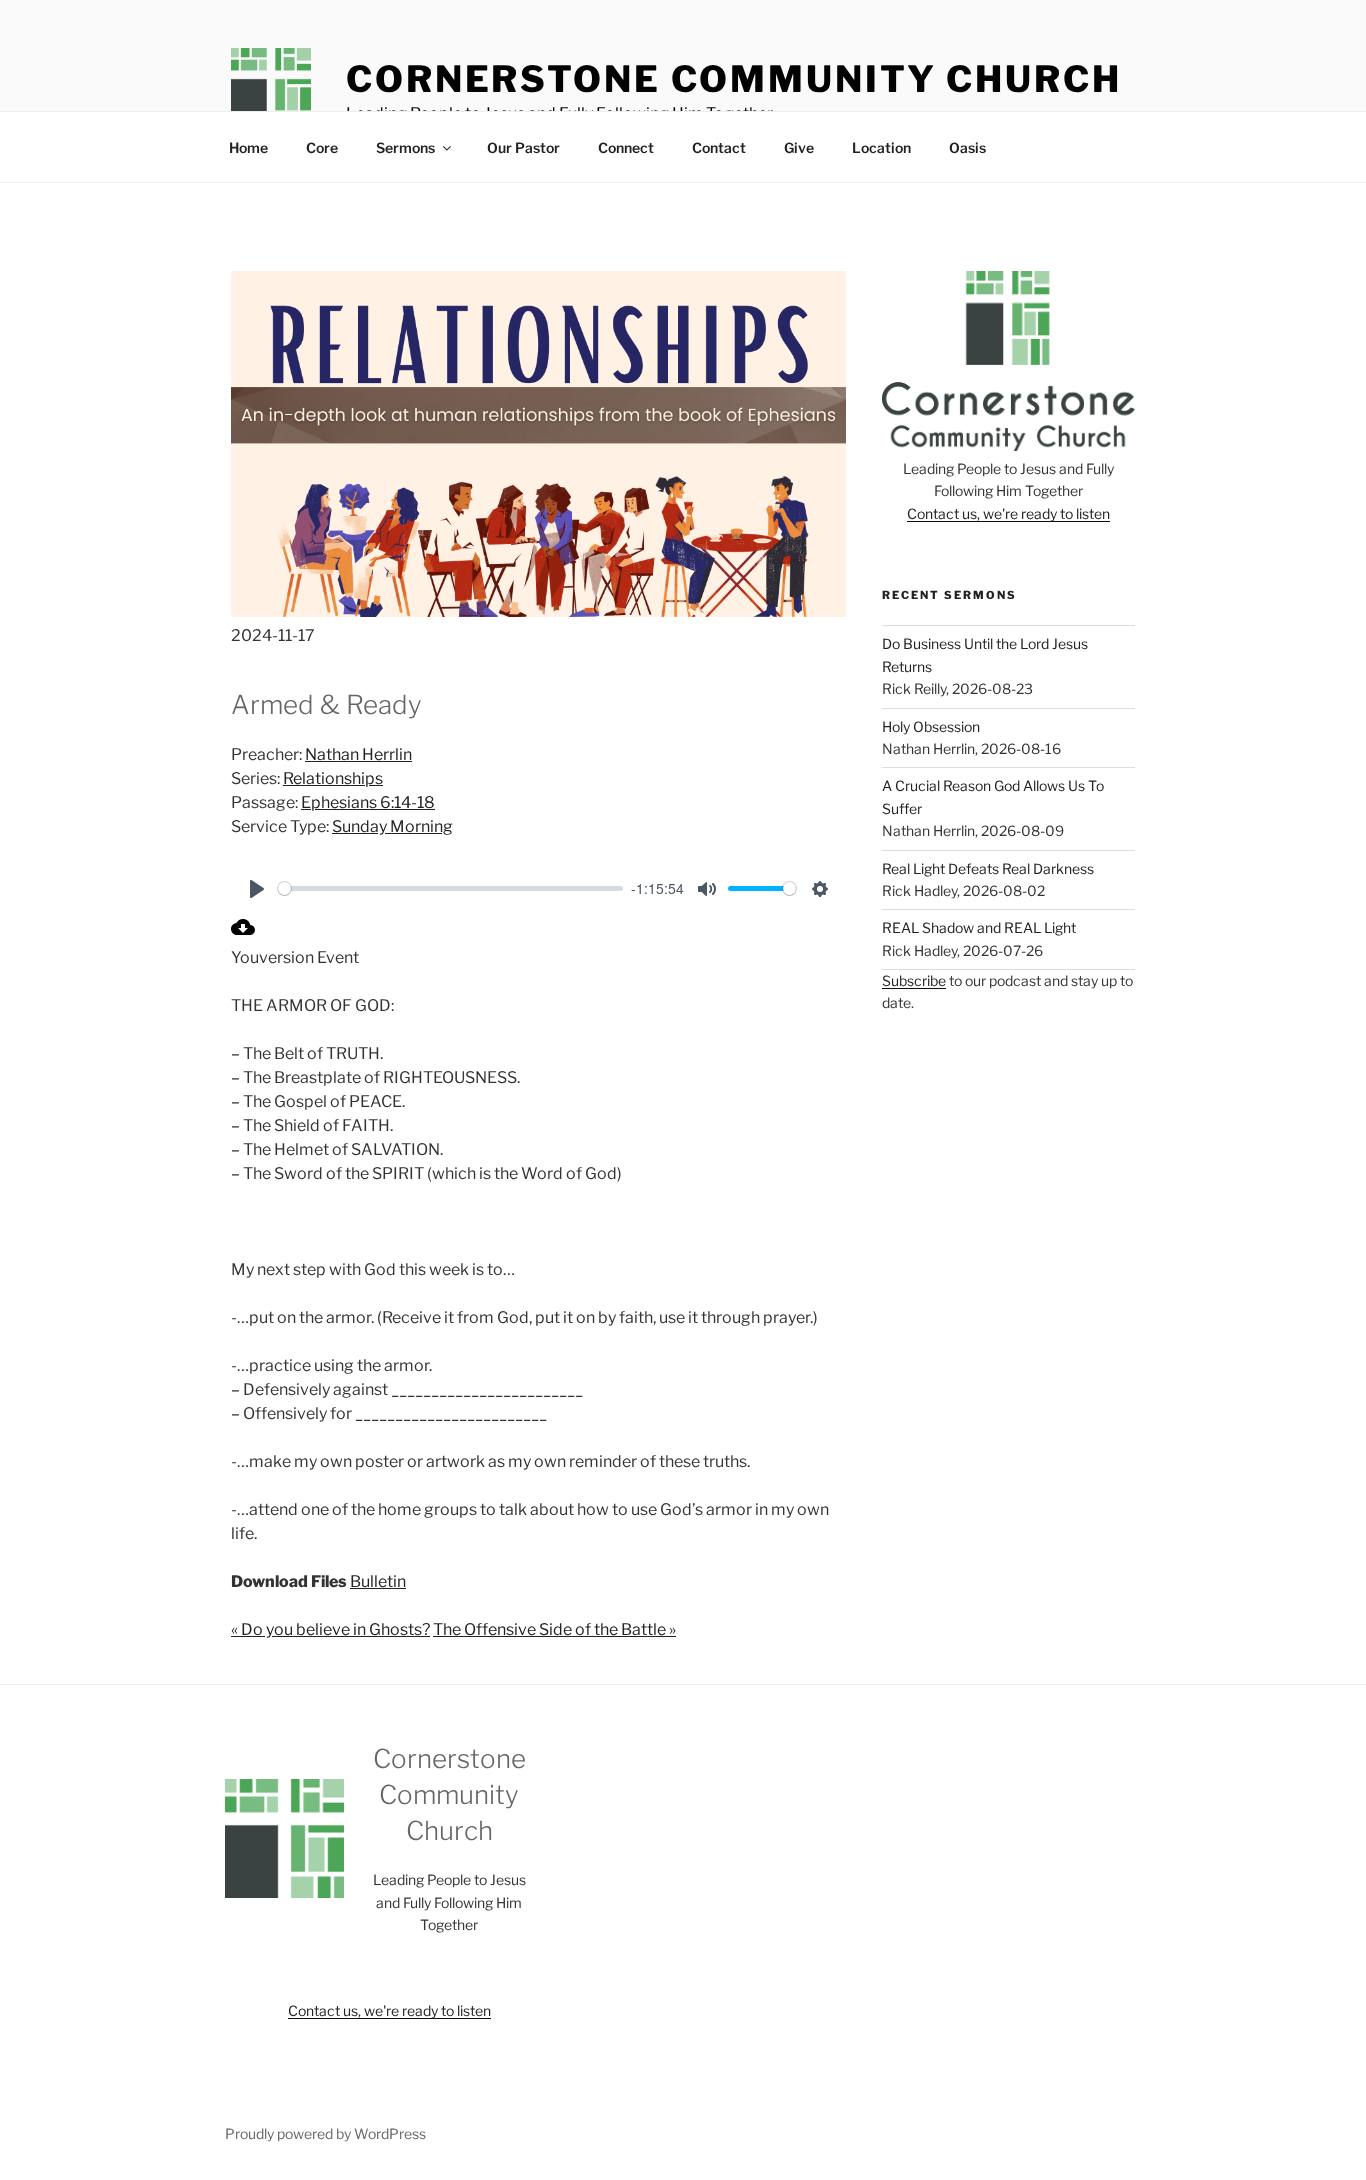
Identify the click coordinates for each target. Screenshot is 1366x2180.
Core (322, 147)
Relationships (333, 778)
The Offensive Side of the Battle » (554, 1629)
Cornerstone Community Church (734, 79)
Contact (719, 147)
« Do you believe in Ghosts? (330, 1629)
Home (248, 147)
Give (799, 147)
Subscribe (914, 980)
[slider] (450, 888)
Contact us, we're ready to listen (1008, 513)
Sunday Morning (392, 826)
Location (881, 147)
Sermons (405, 147)
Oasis (967, 147)
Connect (626, 147)
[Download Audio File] (243, 933)
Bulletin (378, 1581)
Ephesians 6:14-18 (368, 802)
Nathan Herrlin (358, 754)
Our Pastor (523, 147)
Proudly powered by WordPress (325, 2133)
